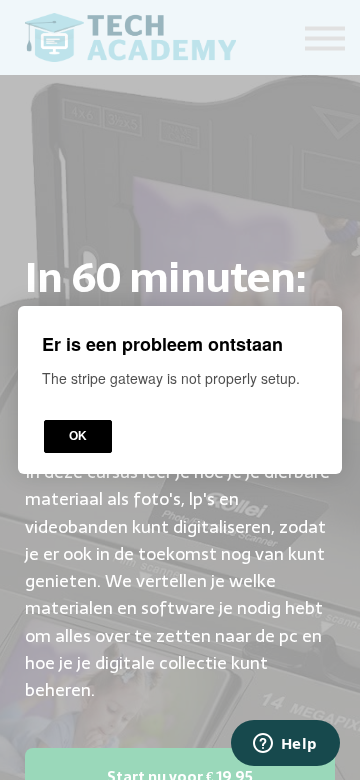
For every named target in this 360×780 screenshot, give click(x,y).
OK (78, 436)
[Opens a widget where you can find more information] (285, 745)
